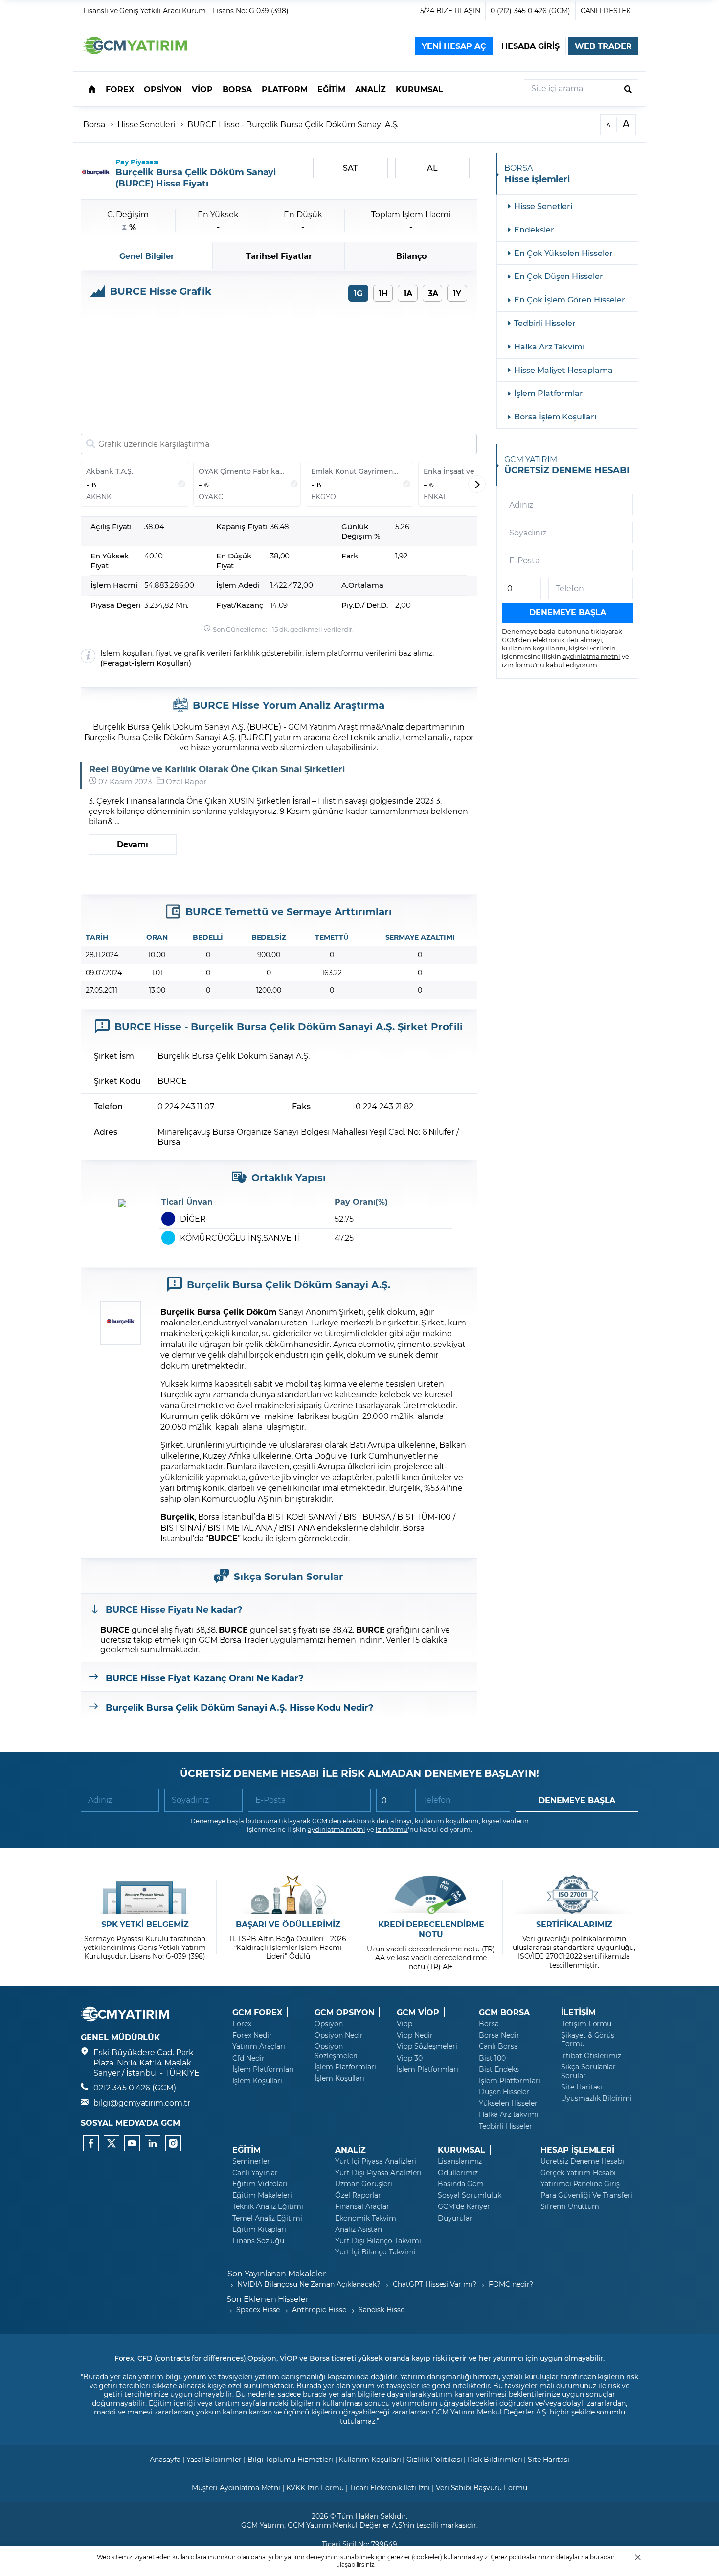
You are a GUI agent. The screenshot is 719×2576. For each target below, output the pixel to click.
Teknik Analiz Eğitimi (268, 2206)
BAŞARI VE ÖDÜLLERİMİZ (288, 1924)
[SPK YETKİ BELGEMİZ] (145, 1895)
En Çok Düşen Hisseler (559, 276)
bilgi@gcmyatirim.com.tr (142, 2102)
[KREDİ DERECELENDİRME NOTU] (431, 1895)
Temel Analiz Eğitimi (267, 2218)
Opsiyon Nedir (339, 2035)
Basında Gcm (461, 2184)
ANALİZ (350, 2150)
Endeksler (534, 229)
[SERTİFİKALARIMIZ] (574, 1895)
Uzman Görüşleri (364, 2184)
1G (358, 293)
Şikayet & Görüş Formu (588, 2040)
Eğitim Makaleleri (262, 2195)
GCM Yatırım (263, 2525)
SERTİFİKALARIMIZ (574, 1924)
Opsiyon (329, 2024)
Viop (404, 2024)
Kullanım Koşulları (370, 2459)
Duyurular (455, 2218)
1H (383, 293)
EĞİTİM (247, 2150)
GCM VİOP (418, 2012)
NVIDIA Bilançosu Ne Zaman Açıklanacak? (309, 2284)
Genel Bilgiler (147, 256)
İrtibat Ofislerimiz (591, 2056)
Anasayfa (165, 2459)
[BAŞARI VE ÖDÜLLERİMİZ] (288, 1895)
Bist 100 (492, 2058)
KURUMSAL (461, 2150)
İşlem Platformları (550, 393)
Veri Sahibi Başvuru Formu (482, 2488)
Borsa (94, 124)
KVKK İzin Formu (315, 2488)
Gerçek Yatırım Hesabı (578, 2173)
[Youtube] (132, 2143)
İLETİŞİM (578, 2012)
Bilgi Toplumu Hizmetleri (290, 2459)
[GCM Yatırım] (135, 51)
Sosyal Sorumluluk (470, 2195)
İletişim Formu (586, 2024)
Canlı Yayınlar (255, 2173)
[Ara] (628, 88)
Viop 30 (410, 2058)
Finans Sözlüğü (258, 2241)
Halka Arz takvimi (509, 2114)
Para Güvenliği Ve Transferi (586, 2195)
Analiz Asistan (359, 2229)
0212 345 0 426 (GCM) (135, 2087)
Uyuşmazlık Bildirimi (596, 2098)
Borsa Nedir (499, 2035)
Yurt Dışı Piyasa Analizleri (378, 2173)
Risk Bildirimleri (495, 2459)
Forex (242, 2024)
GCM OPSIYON (344, 2012)
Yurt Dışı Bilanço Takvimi (378, 2241)
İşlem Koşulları (162, 663)
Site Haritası (582, 2087)
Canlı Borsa (498, 2046)
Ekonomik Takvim (366, 2218)
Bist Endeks (499, 2069)
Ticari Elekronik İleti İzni (390, 2488)
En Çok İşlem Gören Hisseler (570, 299)
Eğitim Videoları (260, 2184)
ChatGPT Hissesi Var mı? (435, 2284)
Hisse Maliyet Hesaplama (563, 370)
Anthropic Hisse (319, 2309)
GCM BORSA (504, 2012)
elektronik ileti (556, 639)
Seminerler (251, 2161)
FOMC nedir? (511, 2284)
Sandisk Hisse (382, 2309)
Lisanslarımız (460, 2161)
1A (408, 293)
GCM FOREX (257, 2012)
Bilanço (411, 256)
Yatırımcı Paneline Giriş (580, 2184)
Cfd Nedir (248, 2058)
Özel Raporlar (358, 2195)
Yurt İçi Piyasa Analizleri (376, 2161)
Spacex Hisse (258, 2309)
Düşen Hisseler (504, 2092)
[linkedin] (153, 2143)
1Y (457, 293)
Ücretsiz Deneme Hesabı (582, 2161)
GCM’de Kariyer (464, 2206)
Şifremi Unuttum (570, 2206)
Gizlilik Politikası (434, 2459)
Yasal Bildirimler (214, 2459)
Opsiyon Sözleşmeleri (336, 2051)
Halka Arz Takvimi (549, 346)
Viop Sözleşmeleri (427, 2046)
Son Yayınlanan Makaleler (277, 2273)
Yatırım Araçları (259, 2046)
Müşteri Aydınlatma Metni (236, 2488)
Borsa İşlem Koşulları (555, 416)
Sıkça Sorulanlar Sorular (588, 2071)
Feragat (117, 663)
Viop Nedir (415, 2035)
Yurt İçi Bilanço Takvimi (375, 2252)
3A (433, 293)
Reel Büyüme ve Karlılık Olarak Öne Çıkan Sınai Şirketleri (217, 769)
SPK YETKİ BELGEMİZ (145, 1924)
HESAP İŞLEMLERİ (577, 2150)
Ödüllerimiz (458, 2173)
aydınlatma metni (591, 656)
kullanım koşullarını (534, 648)
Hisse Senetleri (146, 124)
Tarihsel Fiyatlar (279, 256)
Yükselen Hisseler (508, 2103)
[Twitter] (112, 2143)
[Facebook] (91, 2143)
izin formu (518, 664)
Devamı (133, 844)
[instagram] (173, 2143)
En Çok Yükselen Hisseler (563, 253)
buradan (602, 2557)
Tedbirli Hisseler (545, 323)
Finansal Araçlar (362, 2206)
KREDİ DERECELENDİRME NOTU (431, 1929)
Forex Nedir (252, 2035)
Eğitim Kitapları (259, 2229)
